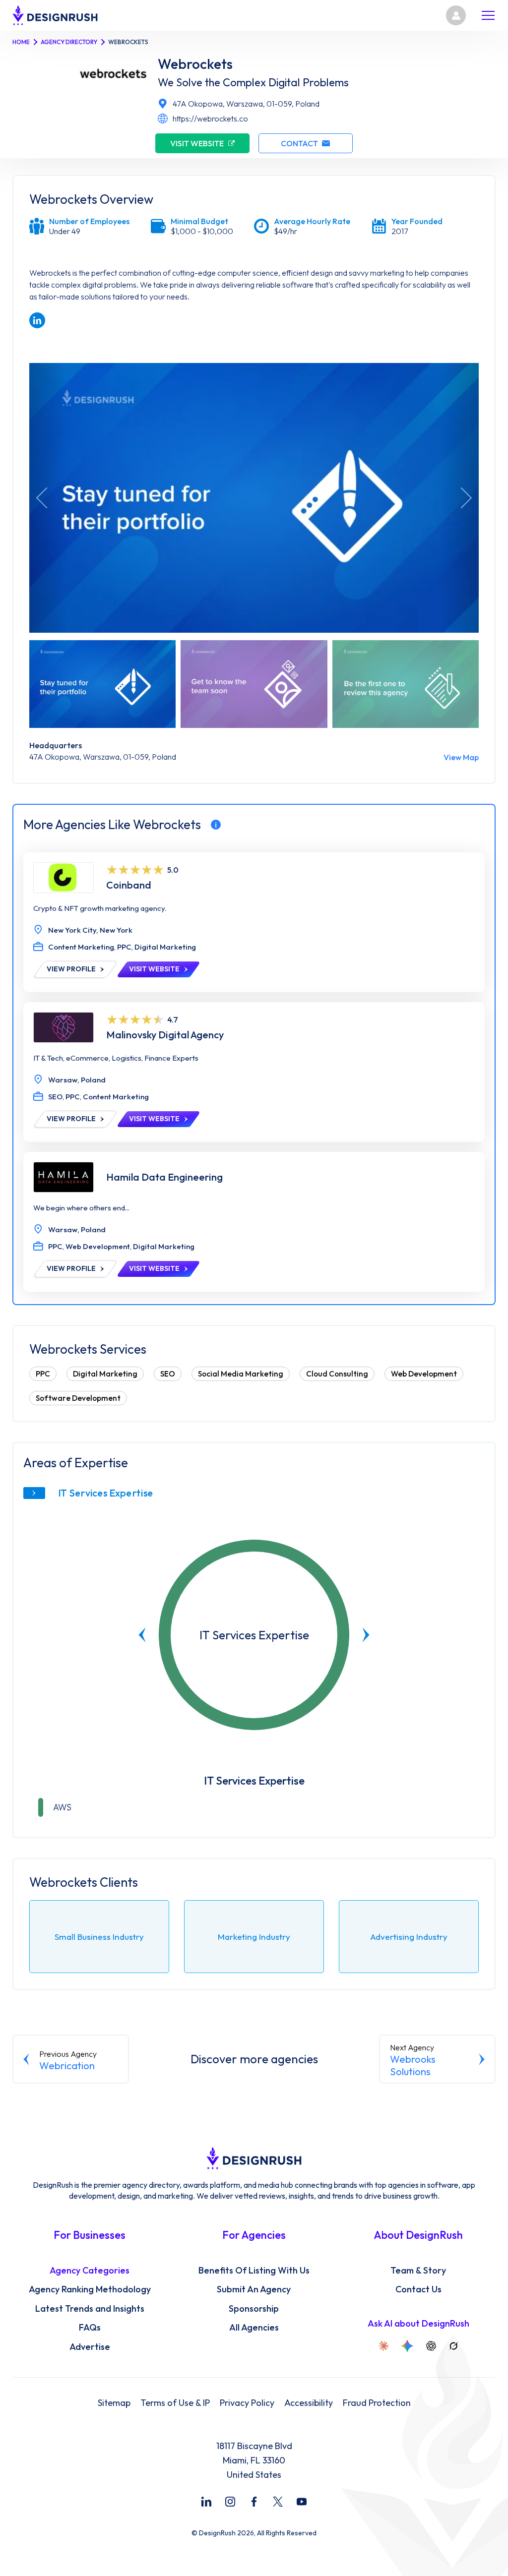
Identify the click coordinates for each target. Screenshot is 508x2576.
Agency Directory (69, 42)
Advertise (90, 2347)
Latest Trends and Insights (90, 2309)
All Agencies (254, 2328)
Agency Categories (90, 2271)
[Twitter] (278, 2502)
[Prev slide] (142, 1635)
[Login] (456, 15)
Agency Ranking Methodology (90, 2289)
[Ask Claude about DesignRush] (383, 2346)
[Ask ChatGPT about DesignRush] (431, 2346)
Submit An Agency (254, 2289)
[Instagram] (230, 2502)
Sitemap (114, 2403)
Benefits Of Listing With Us (254, 2271)
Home (21, 42)
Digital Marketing (105, 1374)
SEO (168, 1374)
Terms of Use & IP (175, 2403)
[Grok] (453, 2346)
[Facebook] (254, 2502)
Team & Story (418, 2271)
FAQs (90, 2328)
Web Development (424, 1374)
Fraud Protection (377, 2403)
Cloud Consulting (337, 1374)
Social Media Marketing (241, 1374)
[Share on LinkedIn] (37, 320)
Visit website (197, 143)
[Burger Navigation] (488, 15)
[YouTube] (302, 2502)
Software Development (78, 1398)
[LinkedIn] (206, 2502)
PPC (43, 1374)
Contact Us (418, 2289)
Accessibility (309, 2403)
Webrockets (195, 64)
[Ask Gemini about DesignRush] (407, 2346)
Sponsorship (254, 2309)
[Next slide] (366, 1635)
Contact (299, 143)
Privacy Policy (247, 2403)
